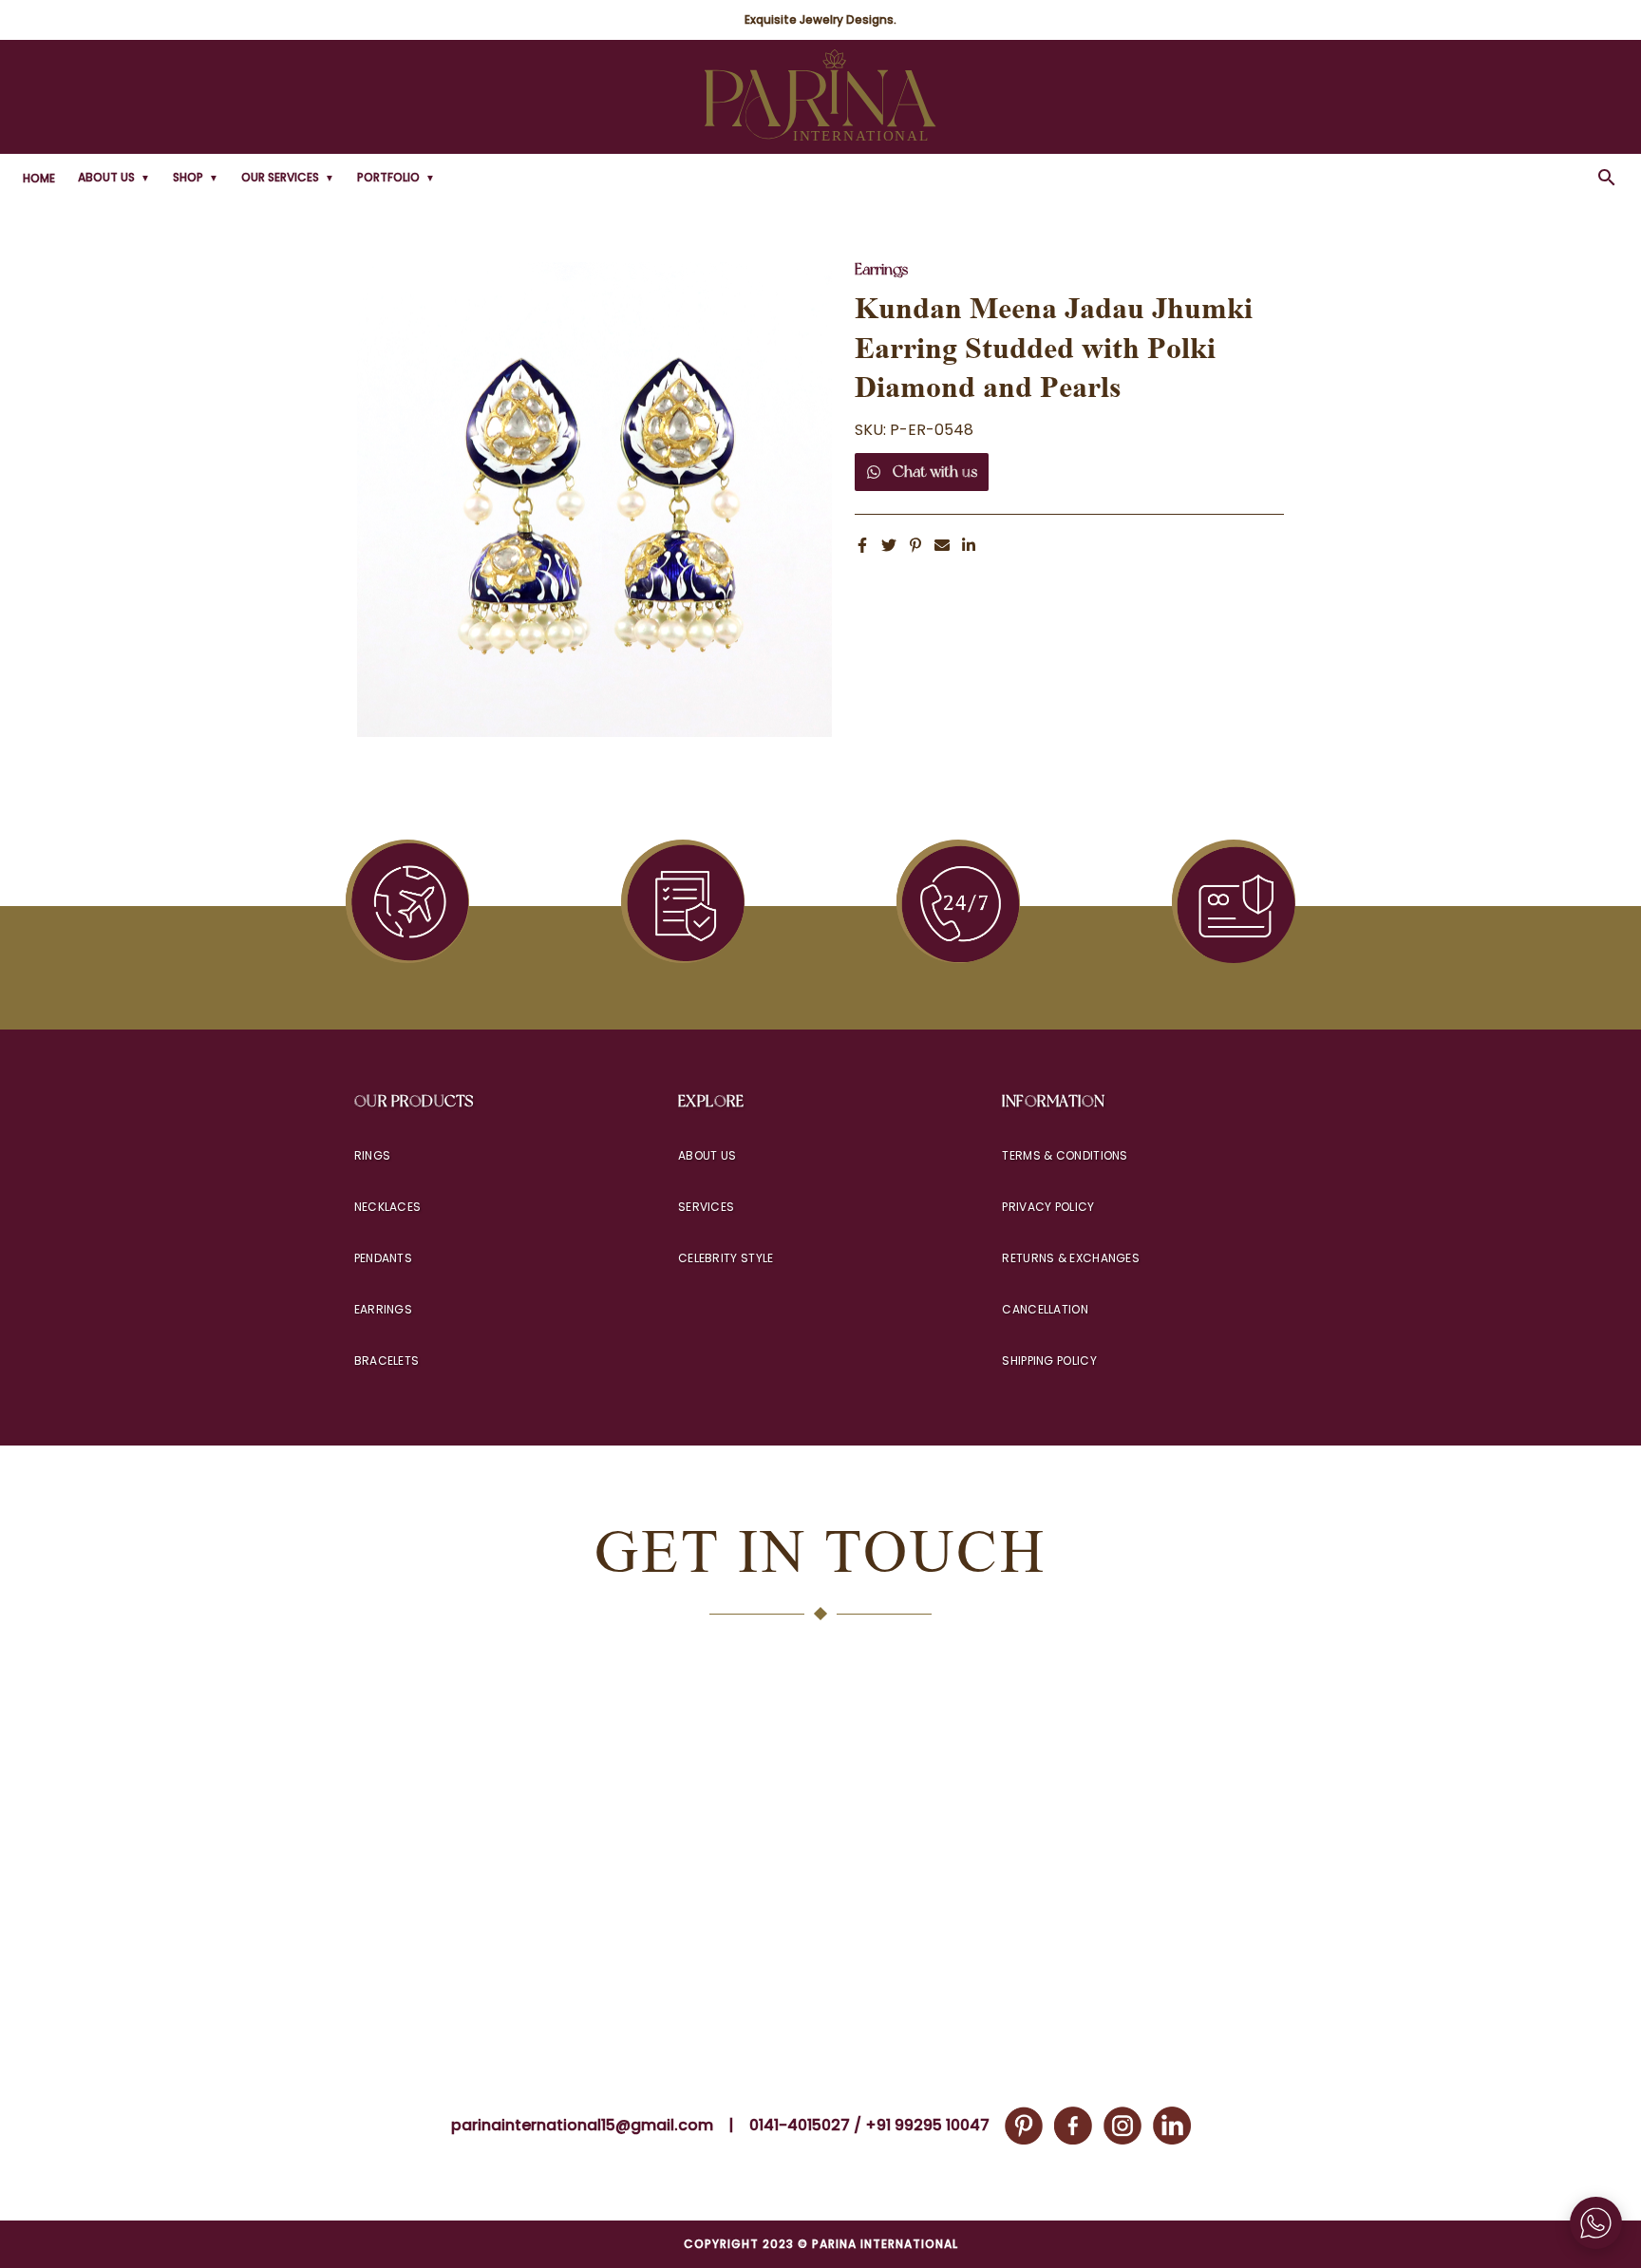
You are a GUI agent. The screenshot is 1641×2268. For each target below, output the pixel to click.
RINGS (373, 1155)
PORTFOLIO (396, 177)
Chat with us (935, 472)
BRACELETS (387, 1361)
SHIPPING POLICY (1049, 1361)
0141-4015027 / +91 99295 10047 (869, 2125)
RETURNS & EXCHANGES (1071, 1258)
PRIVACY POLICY (1048, 1207)
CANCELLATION (1045, 1309)
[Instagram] (1122, 2126)
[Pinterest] (1024, 2126)
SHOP (196, 177)
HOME (39, 178)
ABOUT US (114, 177)
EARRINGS (383, 1309)
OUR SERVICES (288, 177)
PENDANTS (383, 1258)
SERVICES (706, 1207)
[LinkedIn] (1172, 2126)
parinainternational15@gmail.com (582, 2125)
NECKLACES (388, 1207)
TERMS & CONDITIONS (1065, 1155)
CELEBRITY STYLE (726, 1258)
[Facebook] (1073, 2126)
